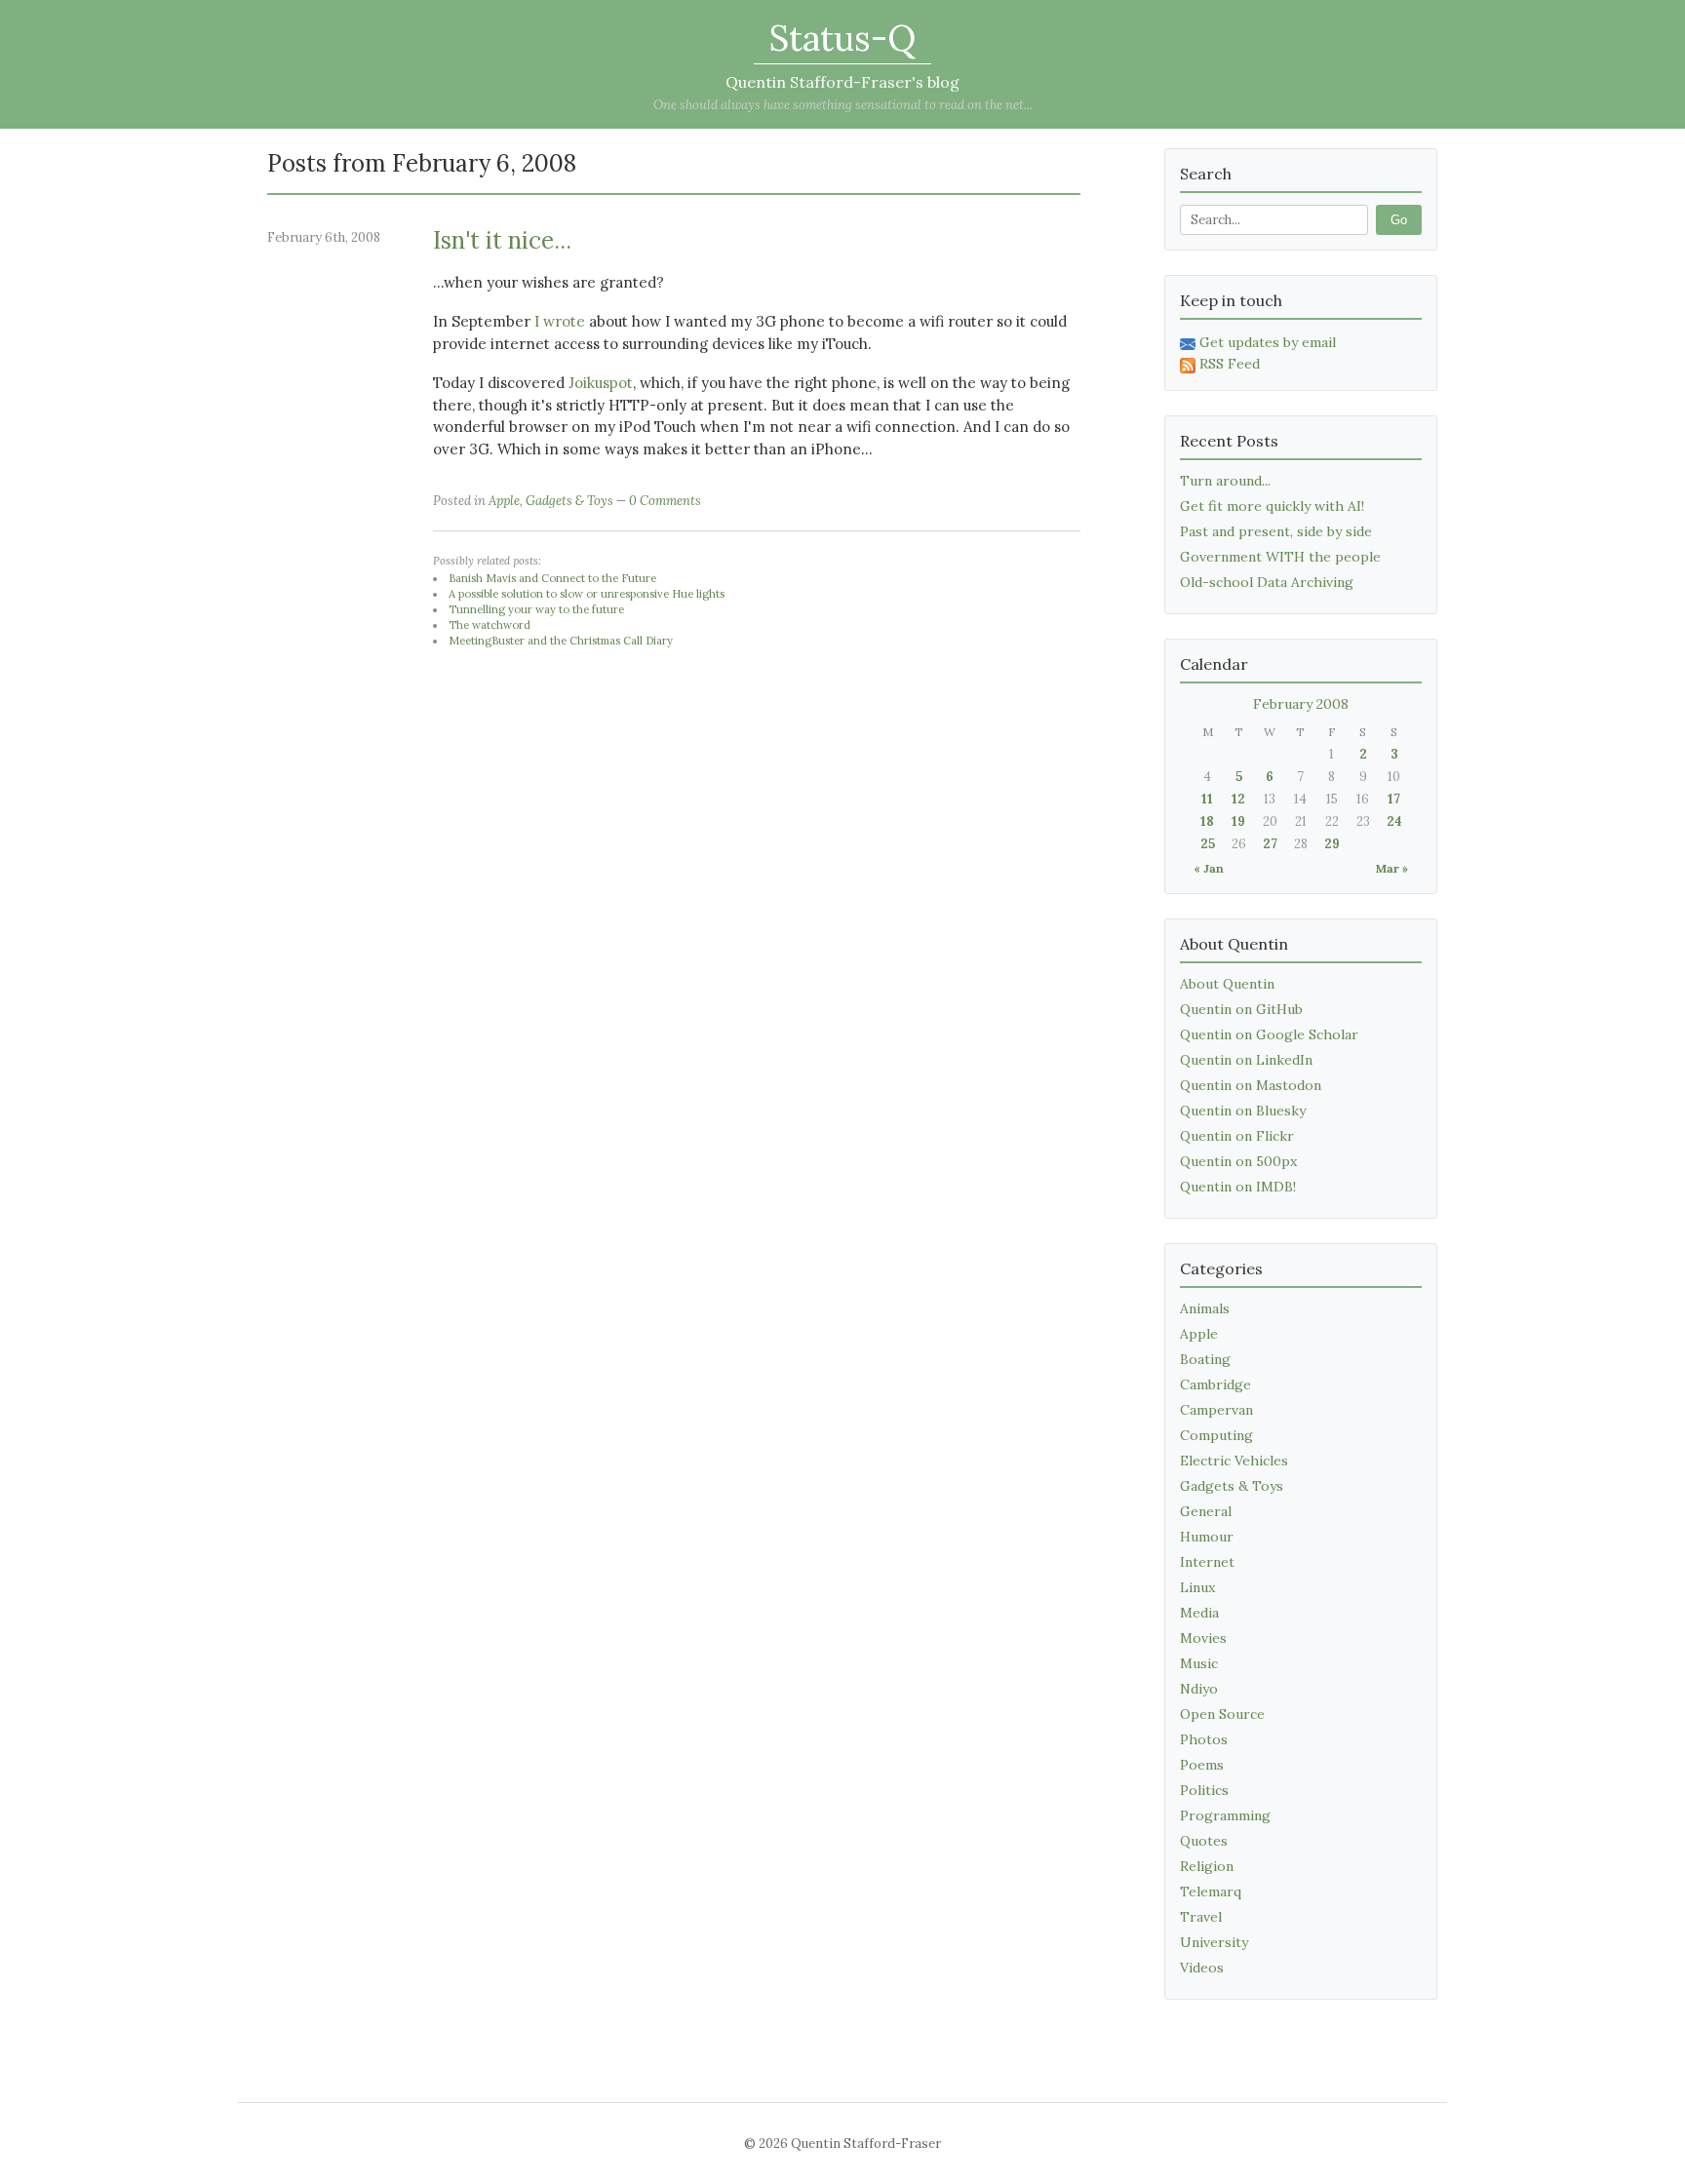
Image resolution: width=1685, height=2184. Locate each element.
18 (1207, 821)
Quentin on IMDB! (1238, 1187)
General (1206, 1511)
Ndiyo (1199, 1689)
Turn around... (1225, 481)
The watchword (490, 625)
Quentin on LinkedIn (1246, 1060)
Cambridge (1215, 1384)
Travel (1201, 1917)
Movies (1203, 1638)
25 (1208, 844)
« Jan (1209, 868)
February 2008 (1301, 704)
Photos (1204, 1739)
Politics (1204, 1790)
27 (1270, 844)
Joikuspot (601, 383)
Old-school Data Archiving (1267, 582)
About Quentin (1227, 984)
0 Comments (665, 501)
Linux (1197, 1587)
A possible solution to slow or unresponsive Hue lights (587, 594)
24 (1394, 821)
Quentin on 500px (1238, 1161)
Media (1199, 1613)
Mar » (1392, 868)
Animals (1205, 1308)
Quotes (1204, 1841)
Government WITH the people (1280, 557)
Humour (1207, 1537)
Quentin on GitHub (1241, 1009)
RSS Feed (1230, 364)
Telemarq (1211, 1891)
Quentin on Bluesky (1243, 1111)
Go (1399, 220)
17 (1394, 799)
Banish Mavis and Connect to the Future (552, 578)
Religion (1207, 1866)
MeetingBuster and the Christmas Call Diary (561, 641)
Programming (1225, 1815)
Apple (504, 501)
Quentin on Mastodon (1251, 1085)
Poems (1202, 1765)
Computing (1216, 1435)
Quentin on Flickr (1237, 1136)
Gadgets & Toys (569, 501)
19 (1238, 821)
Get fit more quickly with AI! (1272, 506)
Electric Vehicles (1234, 1461)
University (1214, 1942)
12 (1238, 799)
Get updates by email (1268, 342)
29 (1332, 844)
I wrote (560, 321)
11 (1207, 799)
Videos (1202, 1968)
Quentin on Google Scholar (1269, 1034)
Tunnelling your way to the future (536, 609)
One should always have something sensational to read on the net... (843, 105)
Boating (1205, 1359)
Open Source (1222, 1714)
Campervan (1216, 1410)
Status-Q (842, 38)
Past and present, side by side (1276, 531)
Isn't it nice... (502, 240)
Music (1199, 1663)
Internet (1207, 1562)
